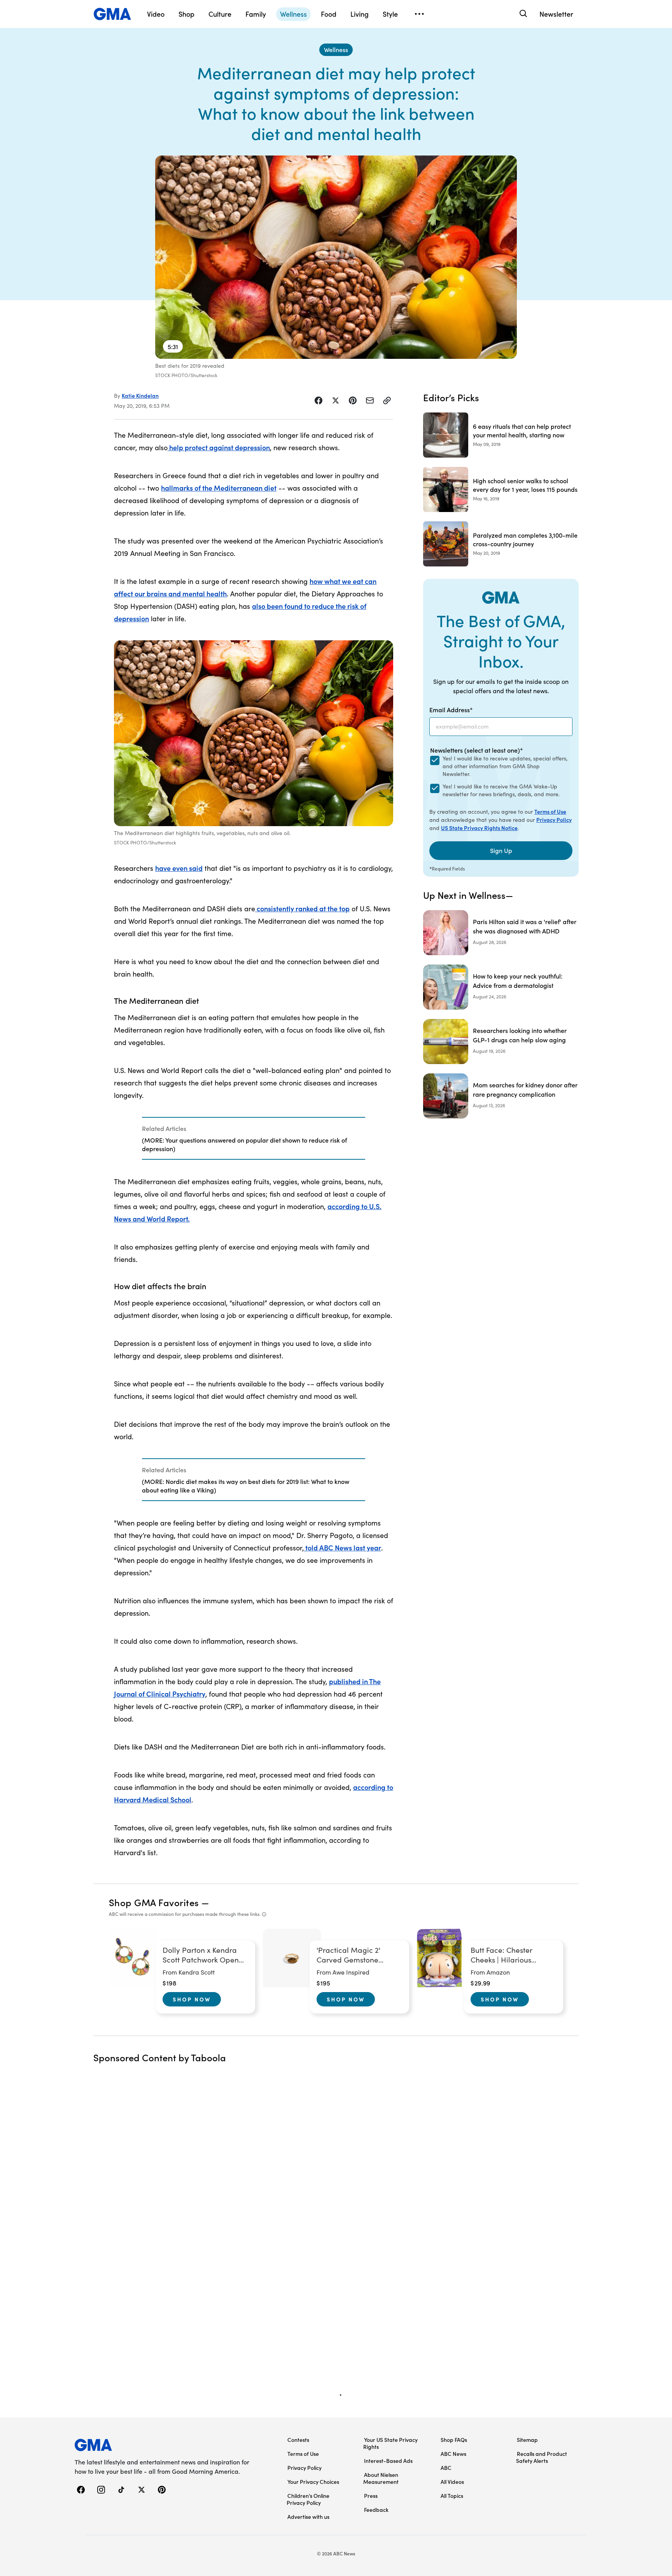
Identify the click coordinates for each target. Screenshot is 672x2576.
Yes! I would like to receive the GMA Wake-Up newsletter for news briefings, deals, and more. (501, 790)
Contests (298, 2440)
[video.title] (336, 257)
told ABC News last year (342, 1548)
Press (371, 2496)
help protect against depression (219, 447)
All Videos (452, 2482)
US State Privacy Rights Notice (479, 828)
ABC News (453, 2454)
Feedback (376, 2510)
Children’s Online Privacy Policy (308, 2499)
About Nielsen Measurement (381, 2478)
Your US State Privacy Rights (390, 2443)
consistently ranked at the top (302, 908)
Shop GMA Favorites (154, 1902)
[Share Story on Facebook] (318, 400)
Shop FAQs (454, 2440)
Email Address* (451, 710)
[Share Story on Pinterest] (353, 400)
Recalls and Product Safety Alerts (542, 2457)
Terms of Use (550, 811)
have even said (179, 868)
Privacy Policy (554, 820)
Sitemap (527, 2440)
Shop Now (192, 1999)
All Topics (452, 2496)
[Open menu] (419, 14)
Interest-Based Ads (388, 2461)
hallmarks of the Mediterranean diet (219, 488)
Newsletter (556, 14)
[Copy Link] (387, 400)
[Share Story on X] (336, 400)
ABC (446, 2468)
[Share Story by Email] (370, 400)
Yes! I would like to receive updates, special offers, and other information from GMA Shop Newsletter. (505, 766)
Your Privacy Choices (313, 2482)
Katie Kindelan (140, 395)
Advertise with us (308, 2517)
